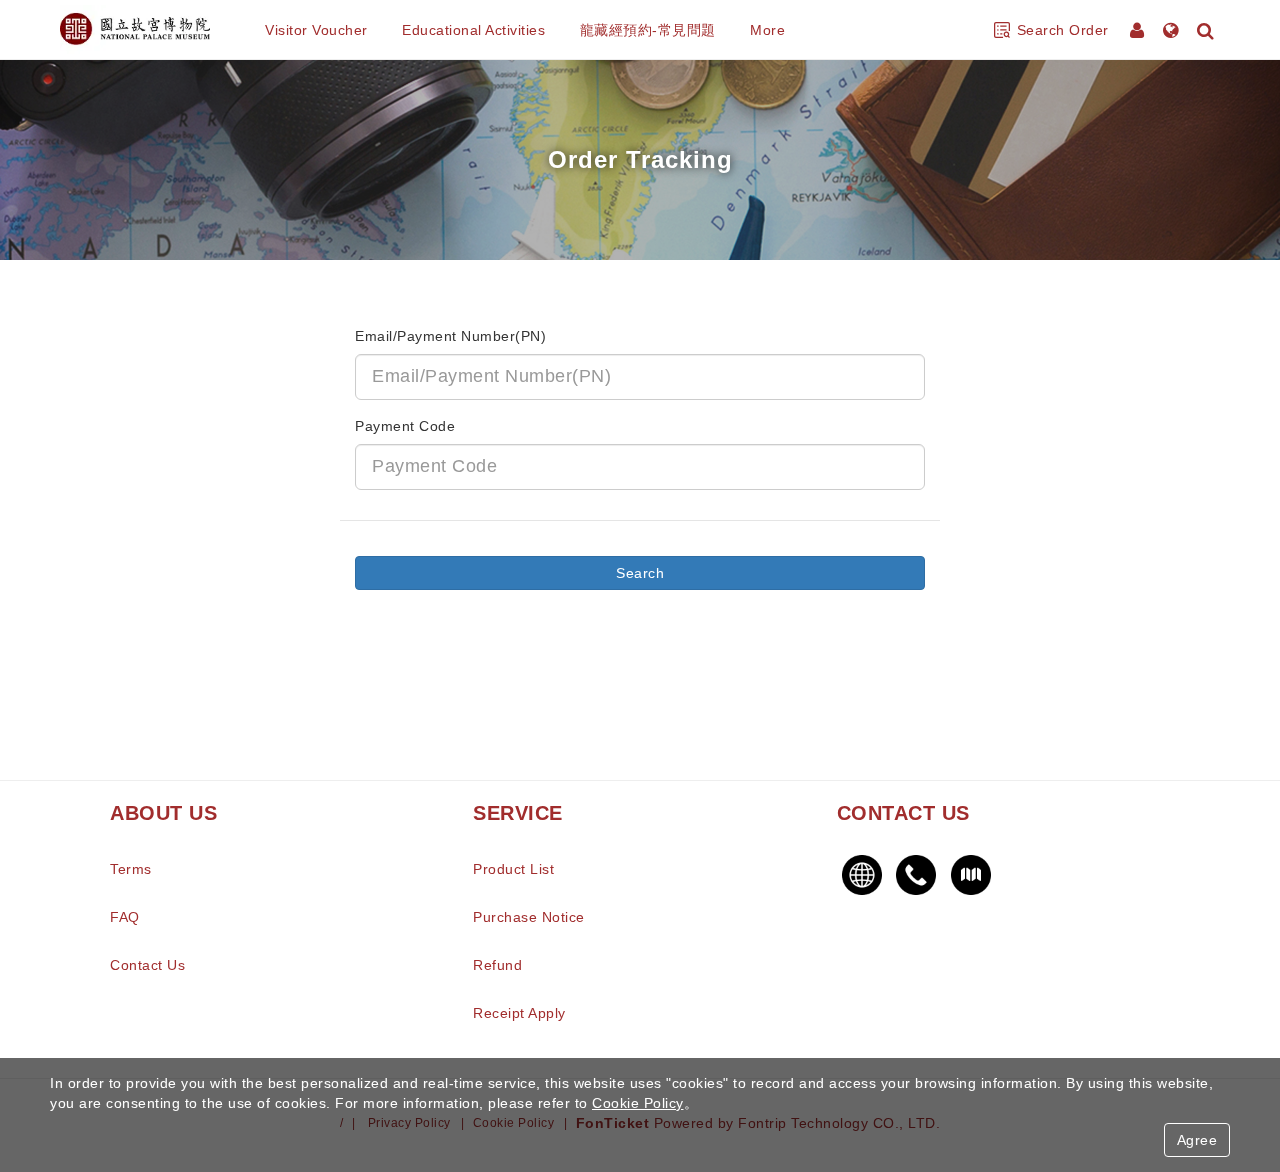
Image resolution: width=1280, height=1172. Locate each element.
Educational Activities (473, 30)
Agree (1197, 1140)
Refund (497, 965)
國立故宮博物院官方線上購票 (135, 30)
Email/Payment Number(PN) (450, 336)
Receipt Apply (519, 1013)
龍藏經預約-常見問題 (648, 30)
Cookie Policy (638, 1103)
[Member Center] (1139, 30)
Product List (513, 869)
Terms (131, 869)
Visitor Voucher (316, 30)
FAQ (125, 917)
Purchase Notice (529, 917)
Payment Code (405, 426)
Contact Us (147, 965)
